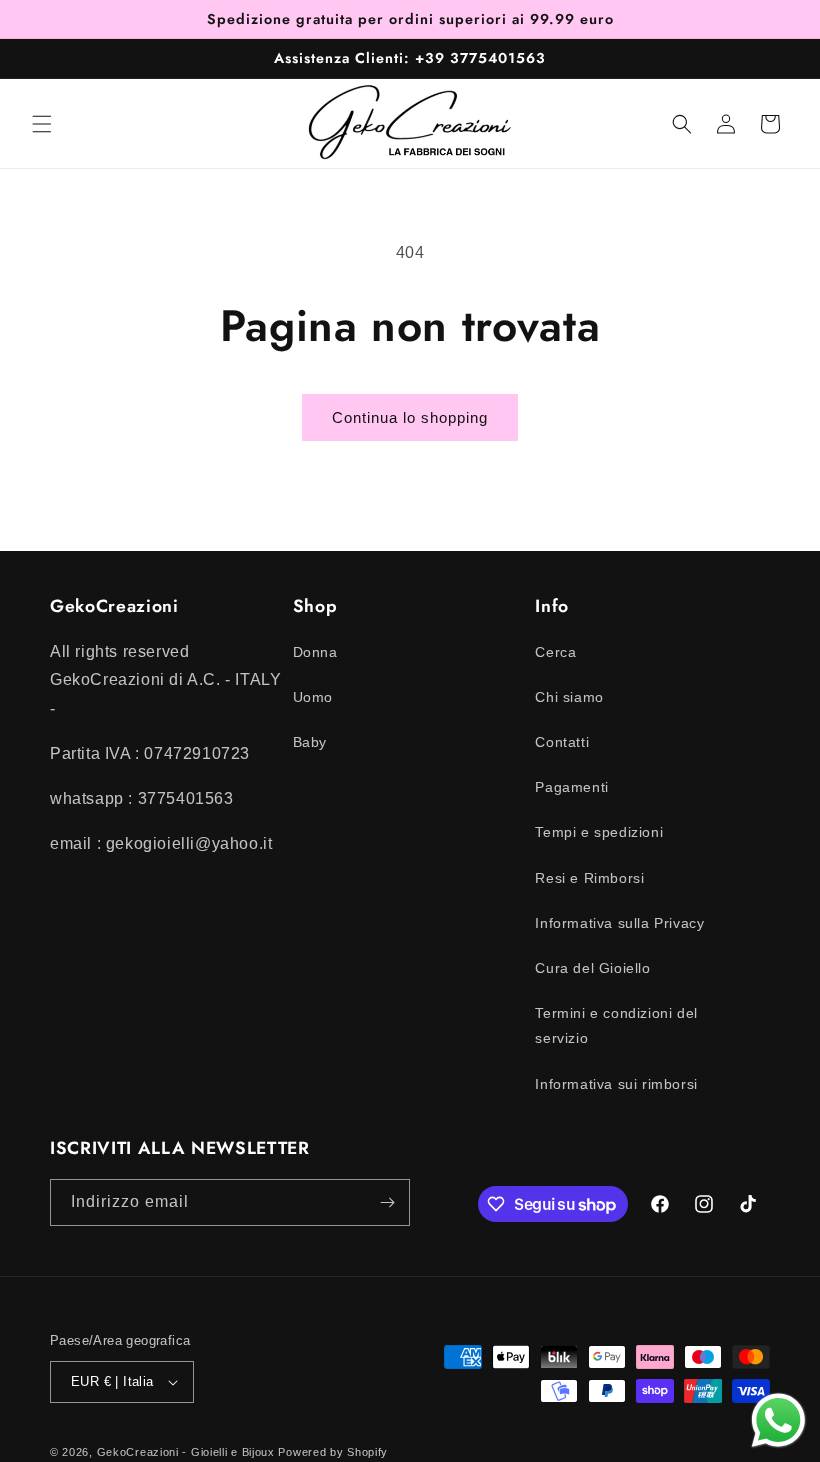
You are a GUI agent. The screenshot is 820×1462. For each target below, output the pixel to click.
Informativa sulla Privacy (619, 923)
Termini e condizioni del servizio (616, 1025)
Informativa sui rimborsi (616, 1084)
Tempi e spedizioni (599, 832)
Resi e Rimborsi (589, 878)
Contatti (562, 742)
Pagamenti (571, 787)
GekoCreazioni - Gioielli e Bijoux (186, 1452)
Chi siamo (569, 697)
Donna (315, 652)
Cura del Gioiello (592, 968)
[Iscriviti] (387, 1202)
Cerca (555, 652)
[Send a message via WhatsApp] (778, 1420)
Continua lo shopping (410, 417)
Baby (310, 742)
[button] (42, 124)
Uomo (313, 697)
